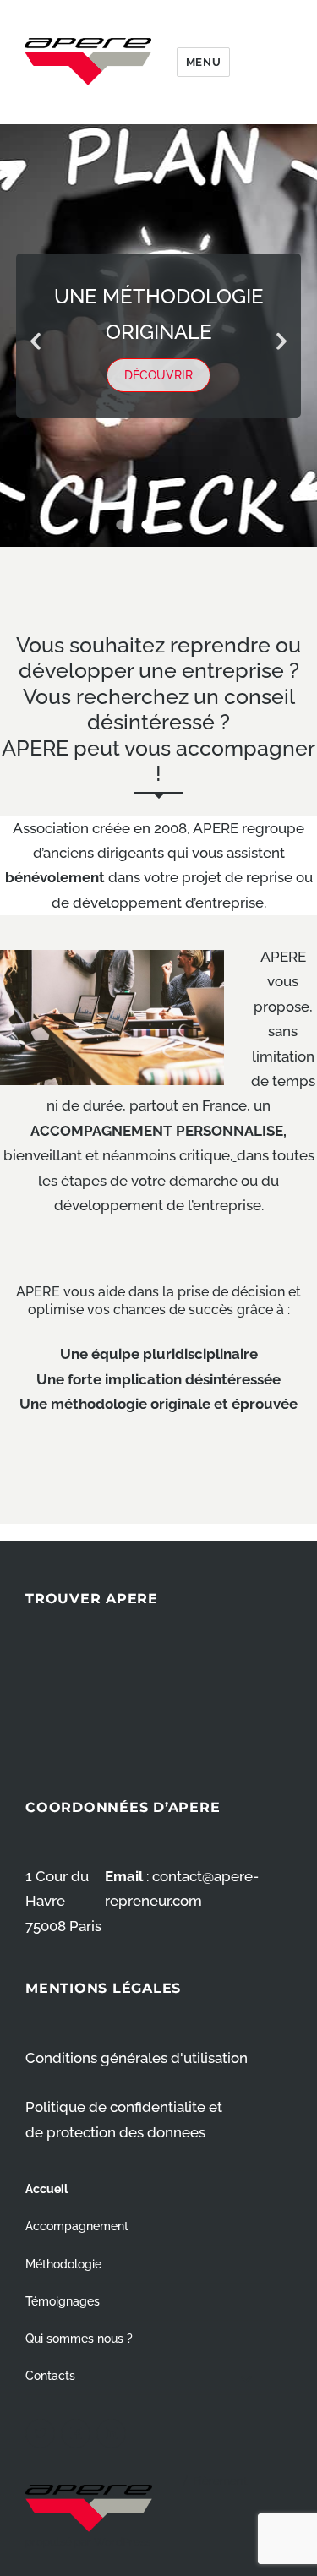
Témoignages (63, 2301)
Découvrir (158, 375)
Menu (203, 62)
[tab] (121, 523)
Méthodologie (63, 2264)
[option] (158, 336)
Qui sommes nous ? (79, 2338)
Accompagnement (77, 2226)
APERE (88, 62)
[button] (36, 341)
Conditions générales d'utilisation (137, 2058)
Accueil (46, 2189)
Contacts (50, 2375)
